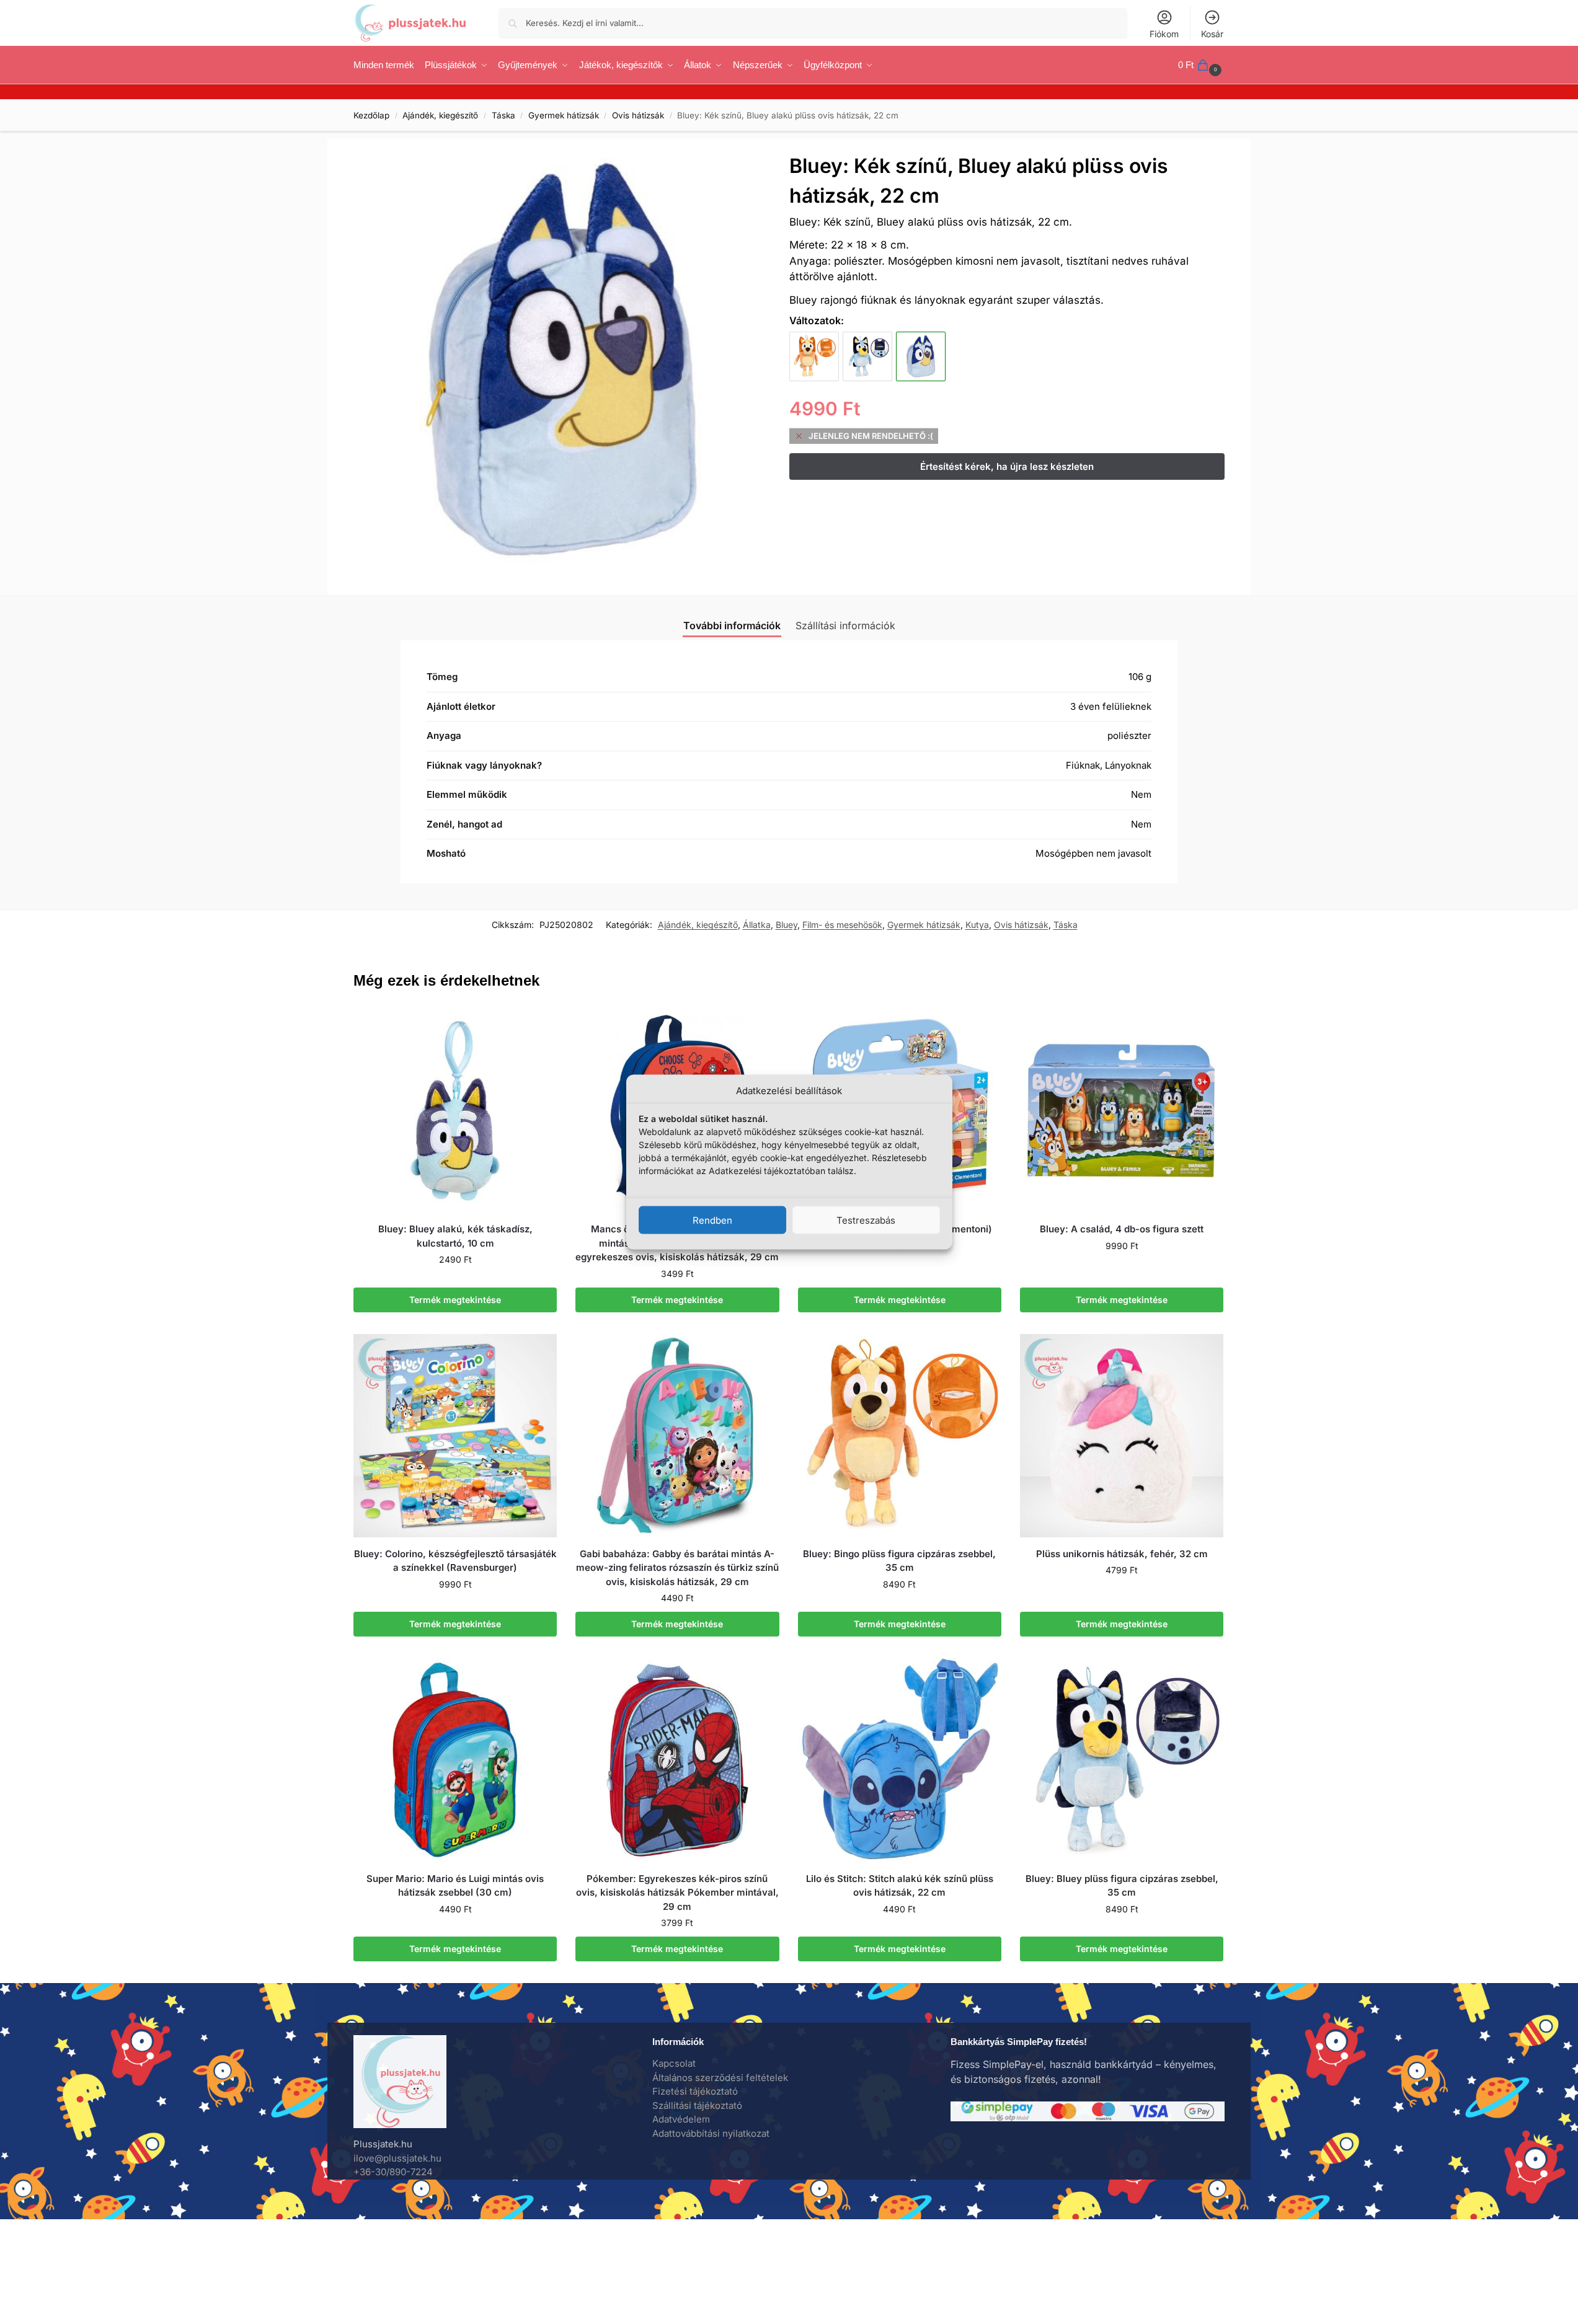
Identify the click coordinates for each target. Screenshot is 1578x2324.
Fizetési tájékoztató (695, 2091)
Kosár (1212, 34)
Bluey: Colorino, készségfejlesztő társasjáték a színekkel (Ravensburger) (455, 1561)
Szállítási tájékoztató (697, 2105)
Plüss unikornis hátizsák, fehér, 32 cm (1122, 1554)
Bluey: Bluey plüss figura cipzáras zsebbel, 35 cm (1122, 1886)
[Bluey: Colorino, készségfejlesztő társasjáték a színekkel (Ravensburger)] (455, 1436)
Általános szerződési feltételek (720, 2078)
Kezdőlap (371, 115)
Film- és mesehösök (842, 925)
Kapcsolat (674, 2063)
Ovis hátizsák (638, 115)
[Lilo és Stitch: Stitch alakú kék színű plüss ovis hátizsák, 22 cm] (900, 1760)
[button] (1201, 65)
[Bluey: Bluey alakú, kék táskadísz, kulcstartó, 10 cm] (455, 1111)
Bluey (787, 925)
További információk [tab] (732, 625)
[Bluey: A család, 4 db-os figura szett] (1122, 1111)
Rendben (712, 1220)
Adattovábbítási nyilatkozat (711, 2133)
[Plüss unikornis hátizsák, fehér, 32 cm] (1122, 1436)
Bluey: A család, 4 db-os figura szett (1122, 1229)
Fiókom (1164, 34)
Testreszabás (866, 1220)
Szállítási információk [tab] (845, 625)
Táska (503, 115)
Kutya (977, 925)
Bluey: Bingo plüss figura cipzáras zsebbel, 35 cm (899, 1561)
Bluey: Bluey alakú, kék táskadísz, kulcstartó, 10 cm (455, 1236)
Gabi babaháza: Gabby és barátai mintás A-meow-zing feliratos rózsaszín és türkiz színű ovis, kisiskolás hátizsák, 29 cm (677, 1568)
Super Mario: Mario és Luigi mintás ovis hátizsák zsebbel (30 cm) (455, 1886)
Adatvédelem (681, 2119)
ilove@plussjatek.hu (397, 2158)
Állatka (757, 925)
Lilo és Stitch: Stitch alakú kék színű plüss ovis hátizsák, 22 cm (900, 1886)
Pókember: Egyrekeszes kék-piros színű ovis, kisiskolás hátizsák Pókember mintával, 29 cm (677, 1893)
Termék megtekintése (455, 1300)
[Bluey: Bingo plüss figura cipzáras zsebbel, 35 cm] (814, 356)
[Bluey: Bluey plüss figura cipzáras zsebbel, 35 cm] (867, 356)
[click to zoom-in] (562, 360)
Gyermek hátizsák (564, 115)
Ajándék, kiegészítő (440, 115)
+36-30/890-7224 (393, 2172)
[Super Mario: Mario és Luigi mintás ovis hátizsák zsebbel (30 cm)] (455, 1760)
